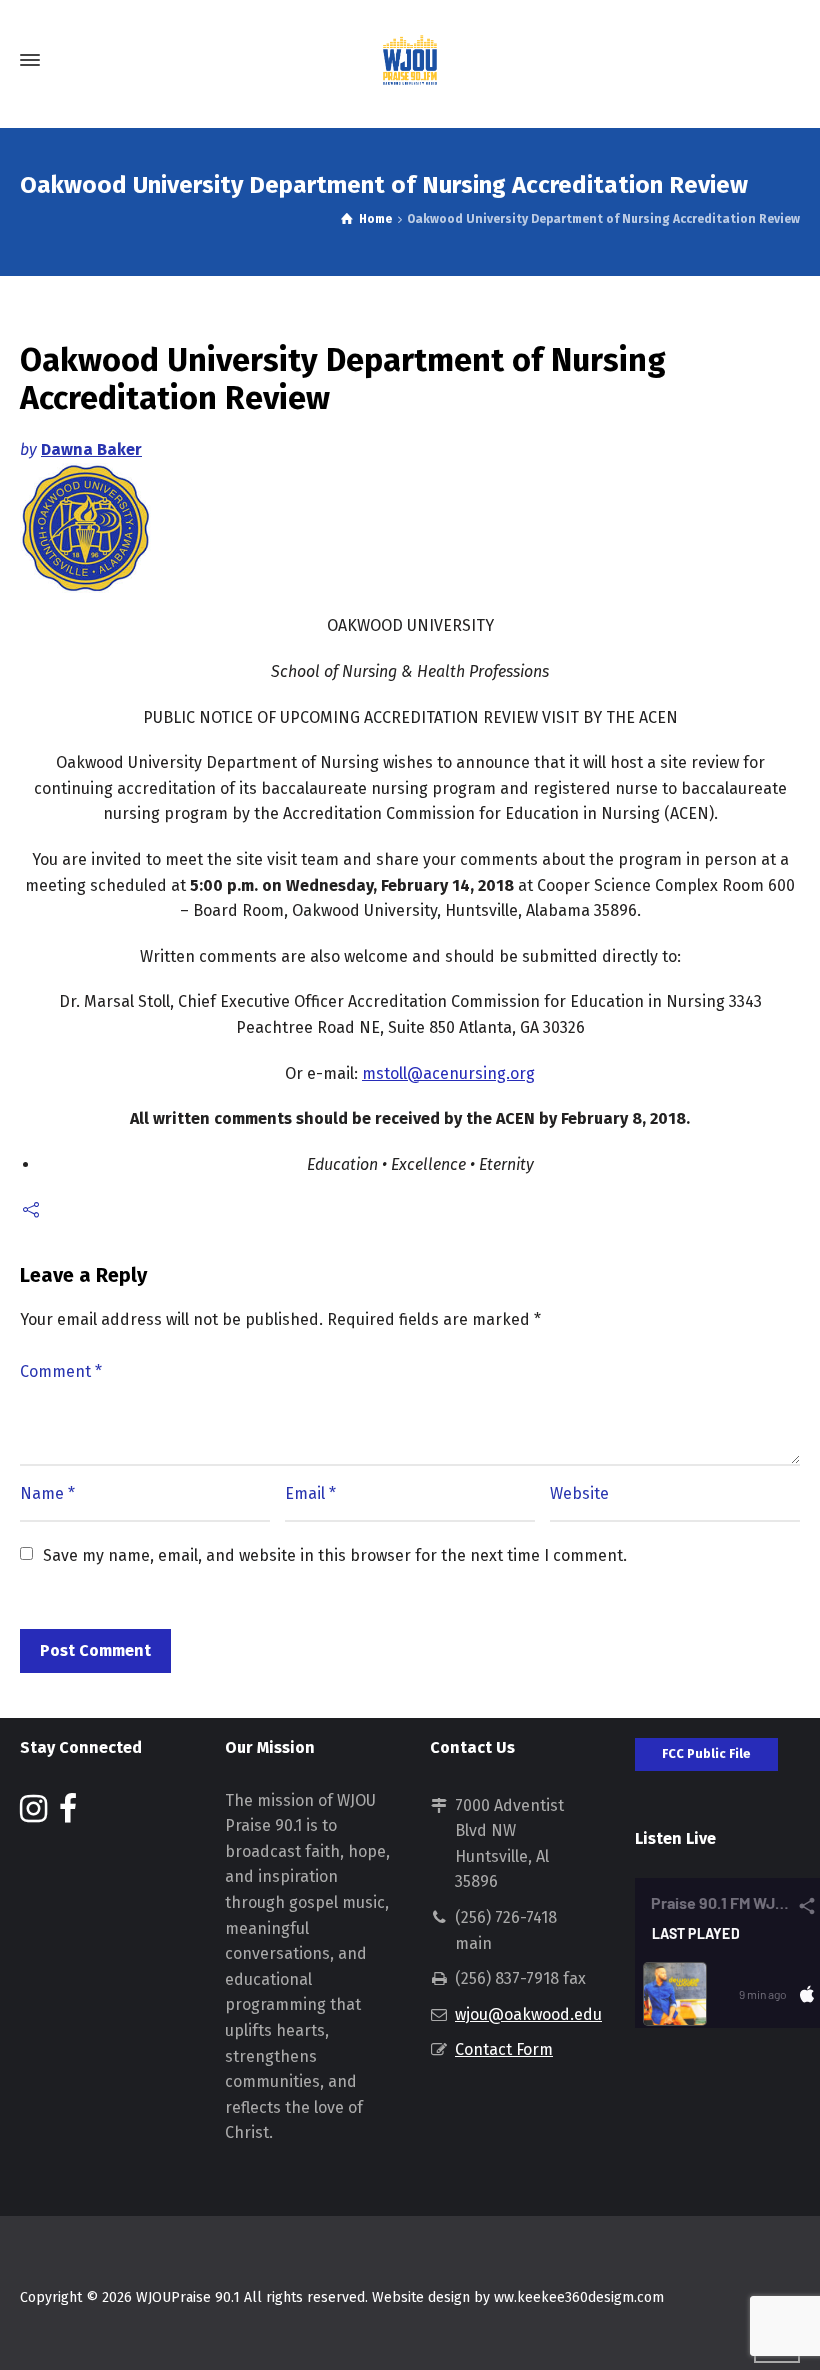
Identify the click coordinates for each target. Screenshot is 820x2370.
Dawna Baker (91, 449)
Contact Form (504, 2049)
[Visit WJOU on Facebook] (68, 1814)
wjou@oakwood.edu (528, 2014)
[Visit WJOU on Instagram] (33, 1814)
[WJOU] (410, 60)
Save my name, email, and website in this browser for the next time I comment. (335, 1555)
